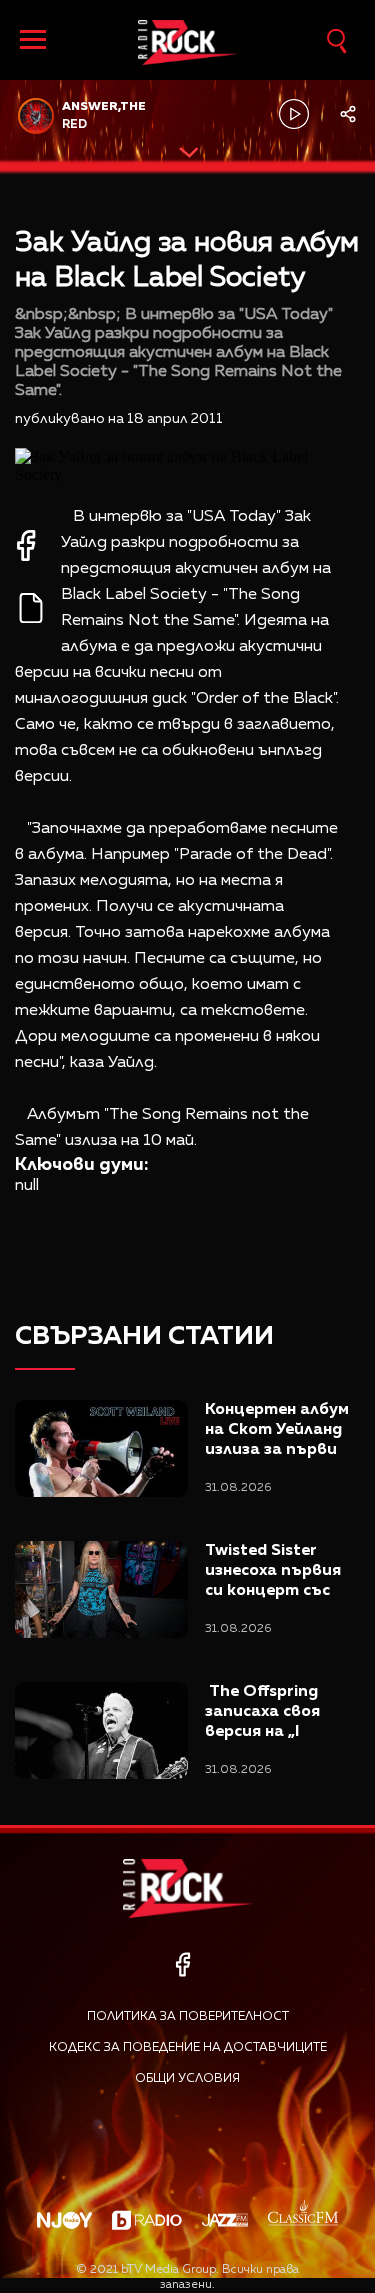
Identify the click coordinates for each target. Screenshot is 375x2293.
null (27, 1186)
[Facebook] (182, 1964)
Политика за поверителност (188, 2017)
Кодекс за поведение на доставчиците (188, 2048)
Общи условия (187, 2079)
